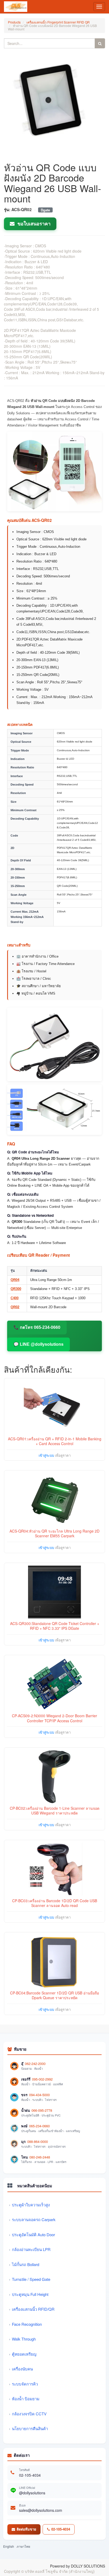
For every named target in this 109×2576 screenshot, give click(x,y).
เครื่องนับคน (22, 2369)
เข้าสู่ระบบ (46, 1455)
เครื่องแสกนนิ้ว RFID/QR (33, 2309)
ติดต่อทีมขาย (26, 2529)
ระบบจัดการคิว (25, 2384)
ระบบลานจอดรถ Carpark (34, 2219)
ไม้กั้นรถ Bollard (26, 2264)
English (9, 2546)
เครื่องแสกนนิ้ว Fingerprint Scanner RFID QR (58, 22)
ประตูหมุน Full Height (30, 2294)
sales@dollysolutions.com (41, 2510)
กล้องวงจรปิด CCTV (29, 2414)
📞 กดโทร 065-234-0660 (37, 1327)
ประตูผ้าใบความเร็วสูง (31, 2205)
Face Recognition (27, 2324)
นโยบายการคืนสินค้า (30, 2428)
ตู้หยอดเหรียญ (24, 2354)
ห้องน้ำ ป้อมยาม (26, 2399)
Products (14, 22)
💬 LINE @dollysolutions (38, 1344)
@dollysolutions (32, 2493)
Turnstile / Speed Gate (31, 2279)
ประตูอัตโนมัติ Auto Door (33, 2234)
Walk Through (24, 2339)
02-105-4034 (30, 2475)
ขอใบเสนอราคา (33, 224)
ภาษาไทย (23, 2546)
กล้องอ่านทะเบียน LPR (31, 2249)
